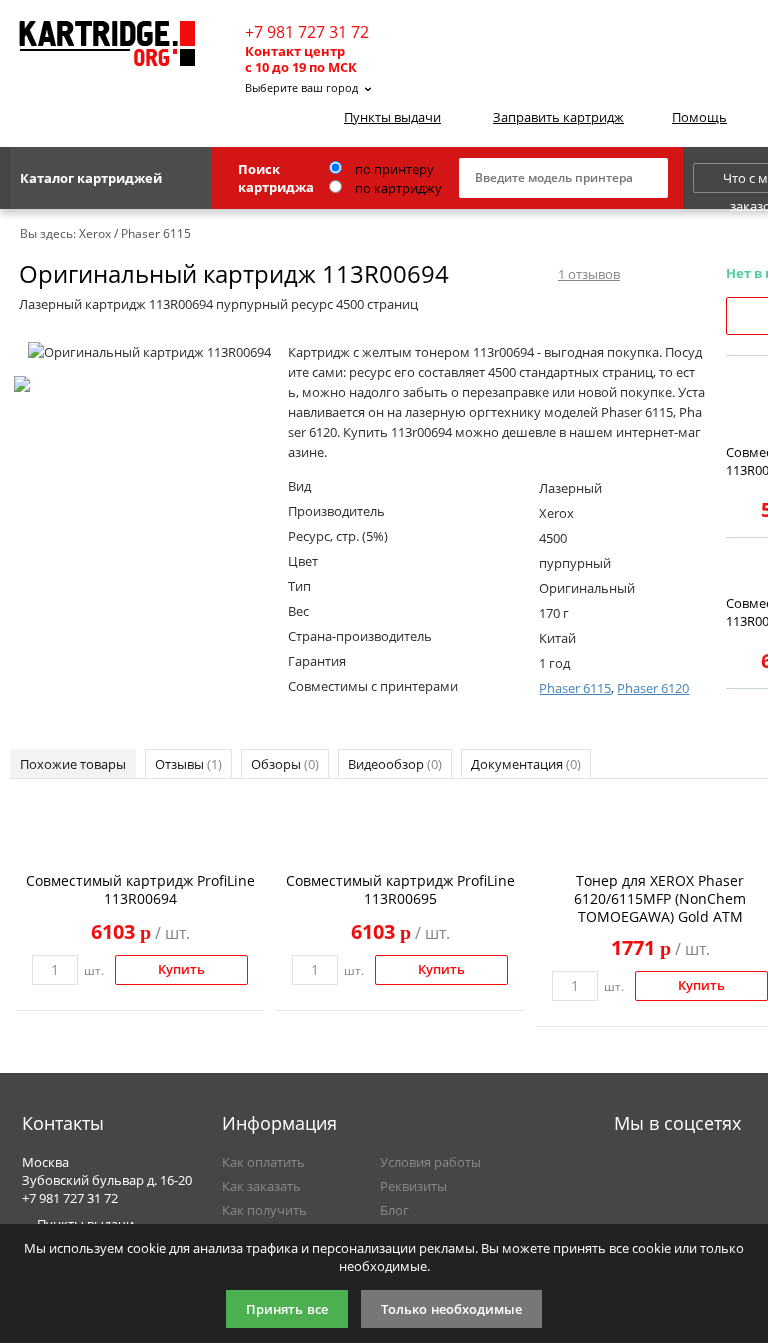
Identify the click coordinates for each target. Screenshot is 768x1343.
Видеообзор (395, 764)
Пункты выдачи (392, 117)
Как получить (264, 1210)
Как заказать (261, 1186)
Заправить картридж (558, 117)
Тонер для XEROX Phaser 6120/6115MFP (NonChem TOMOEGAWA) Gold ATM (660, 898)
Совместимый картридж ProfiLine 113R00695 (400, 889)
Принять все (287, 1309)
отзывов (589, 274)
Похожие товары (73, 764)
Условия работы (430, 1162)
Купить (181, 969)
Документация (526, 764)
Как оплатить (263, 1162)
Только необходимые (451, 1309)
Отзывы (188, 764)
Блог (394, 1210)
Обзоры (285, 764)
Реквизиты (413, 1186)
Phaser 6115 (575, 688)
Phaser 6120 (653, 688)
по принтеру (393, 169)
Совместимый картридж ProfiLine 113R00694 (140, 889)
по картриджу (397, 188)
